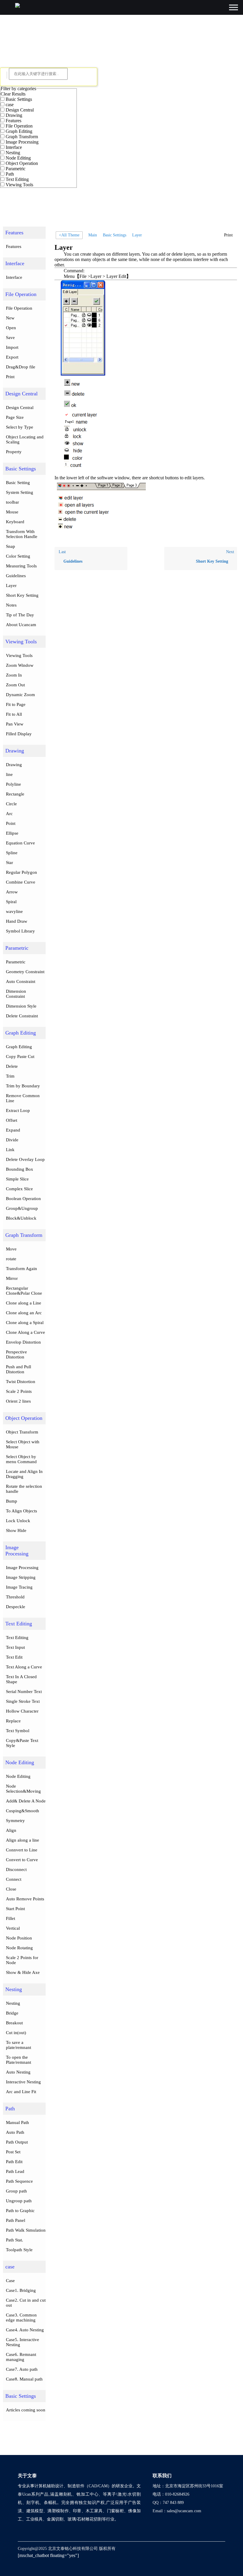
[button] (229, 235)
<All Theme (69, 235)
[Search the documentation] (7, 75)
